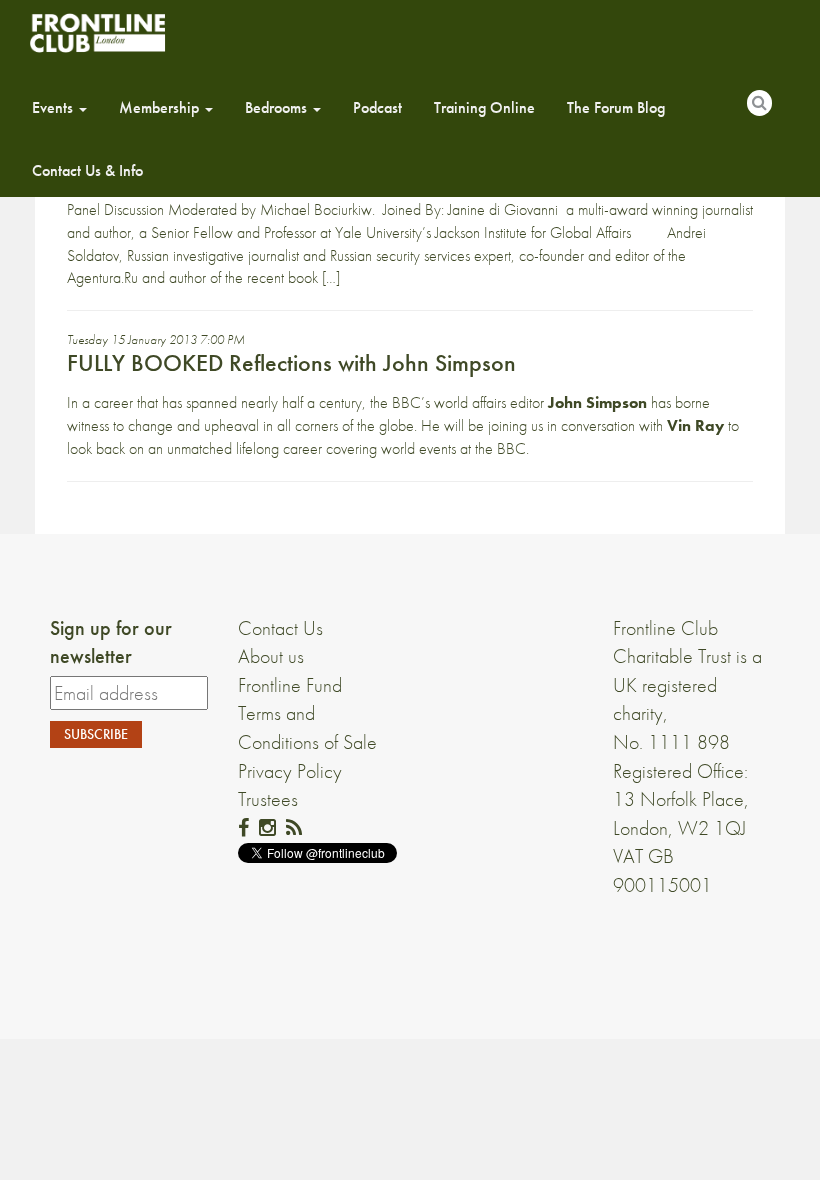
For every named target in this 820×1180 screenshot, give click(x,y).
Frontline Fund (290, 685)
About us (271, 656)
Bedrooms (278, 107)
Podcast (377, 107)
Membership (161, 107)
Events (54, 107)
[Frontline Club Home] (97, 32)
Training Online (484, 107)
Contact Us (280, 628)
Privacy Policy (290, 771)
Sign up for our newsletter (111, 642)
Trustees (268, 799)
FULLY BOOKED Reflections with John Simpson (291, 362)
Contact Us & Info (87, 170)
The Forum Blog (616, 107)
